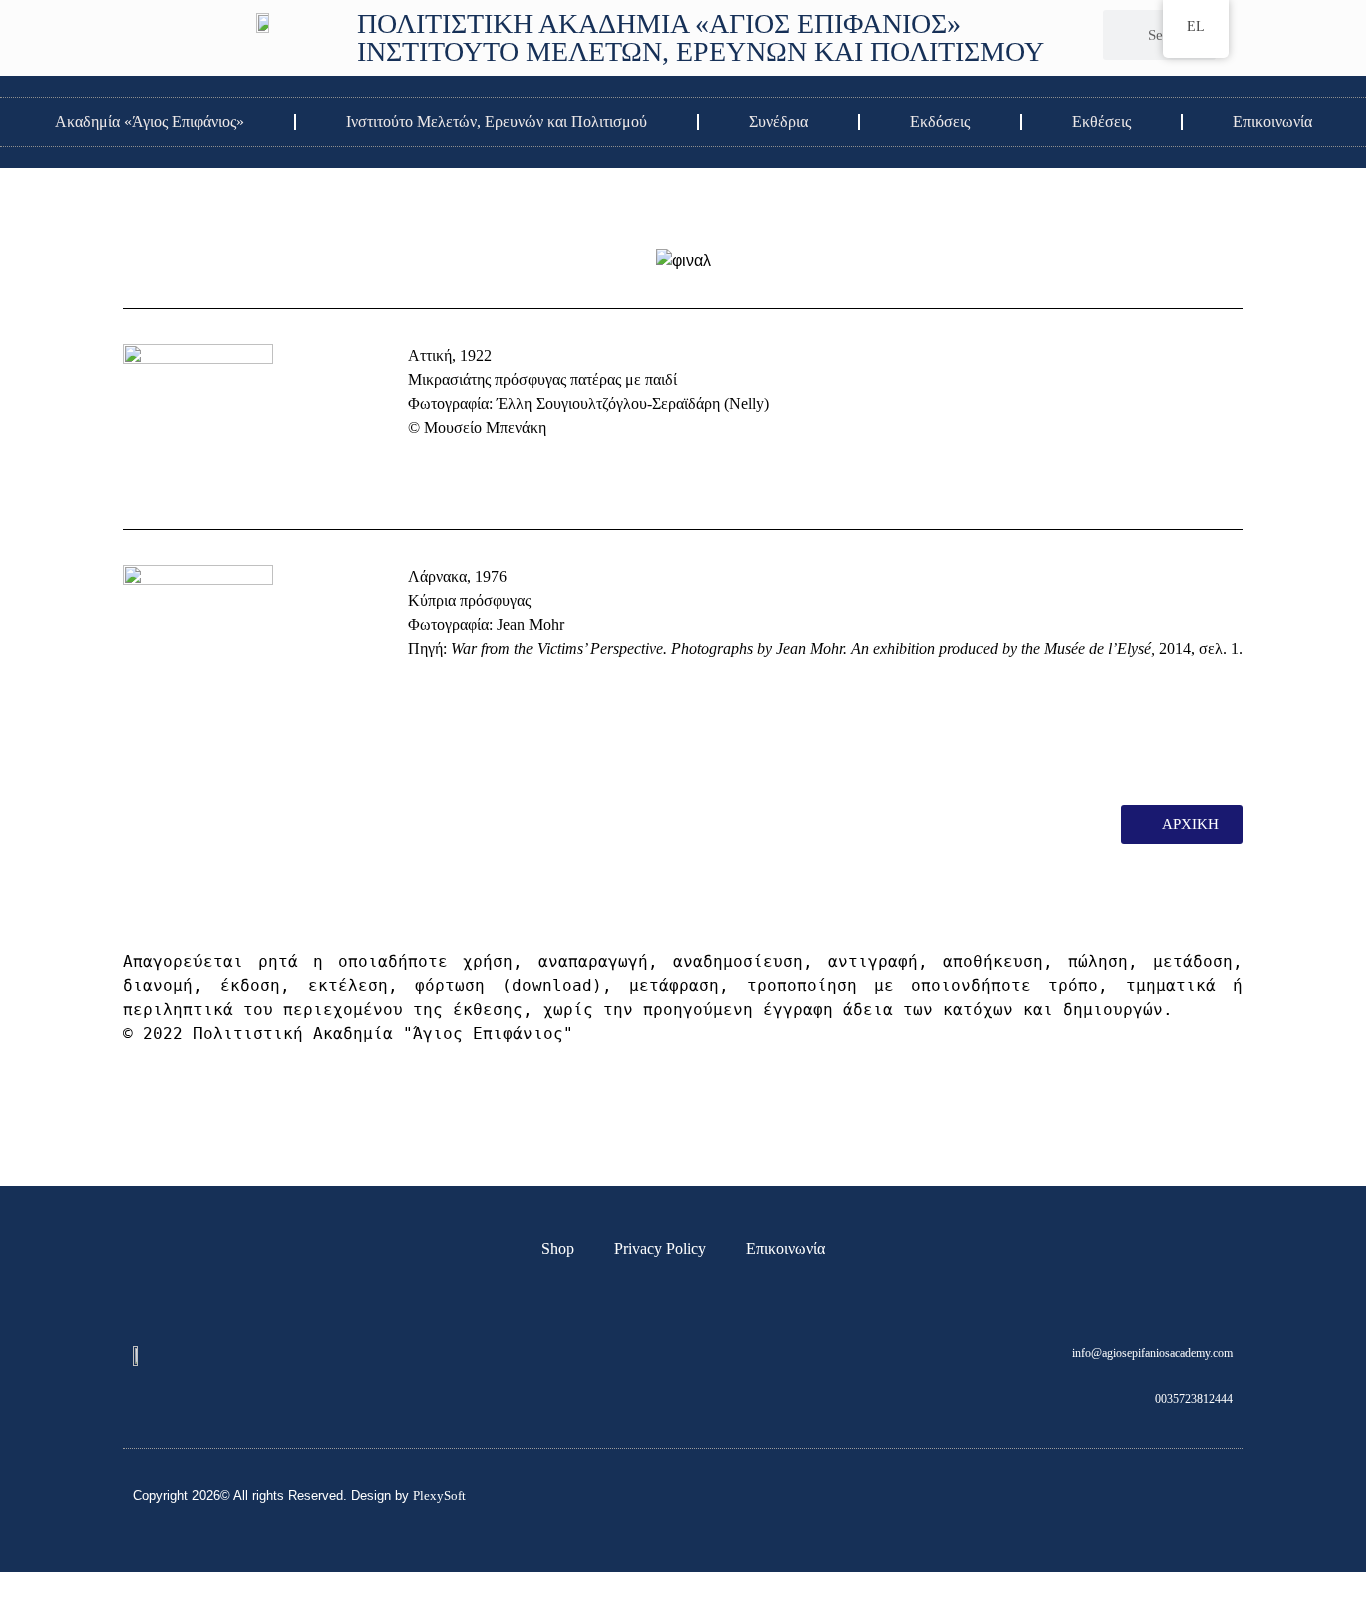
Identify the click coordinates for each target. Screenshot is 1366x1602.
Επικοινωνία (1272, 121)
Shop (557, 1248)
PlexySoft (439, 1495)
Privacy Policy (660, 1248)
